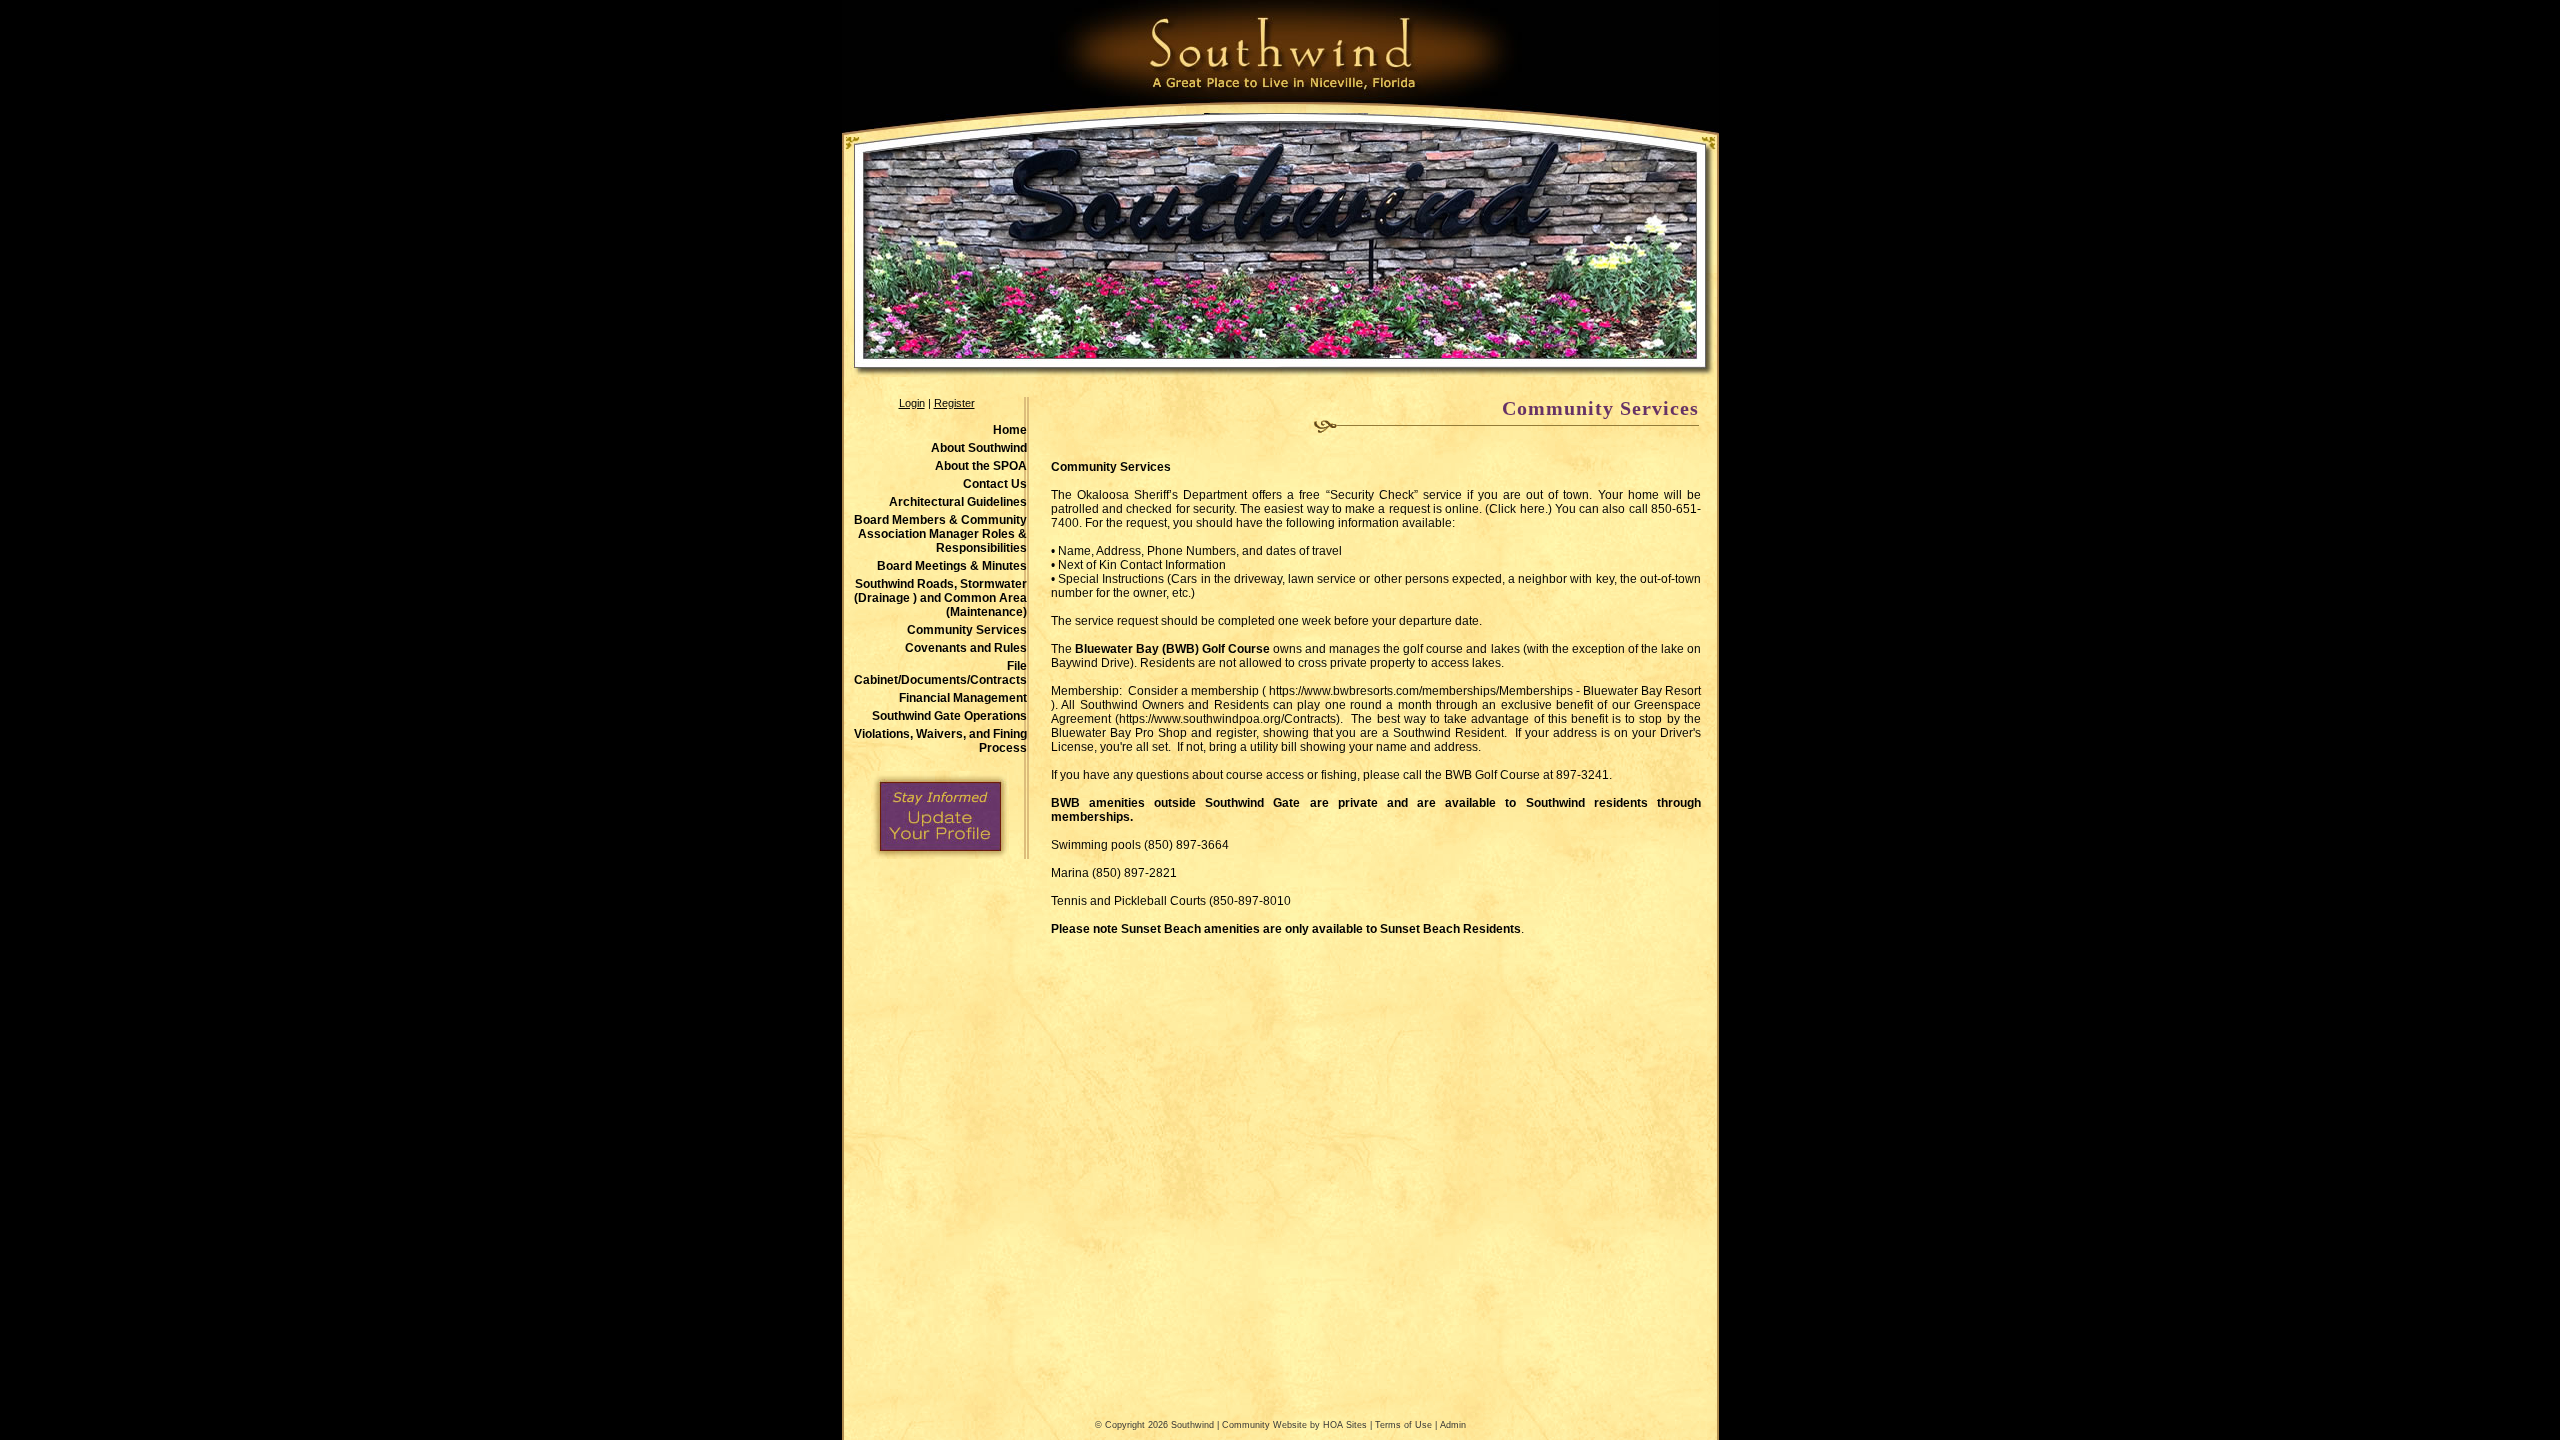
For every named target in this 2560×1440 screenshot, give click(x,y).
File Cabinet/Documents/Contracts (940, 673)
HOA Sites (1345, 1425)
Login (912, 403)
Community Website (1264, 1425)
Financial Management (963, 698)
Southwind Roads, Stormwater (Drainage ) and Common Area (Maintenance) (940, 598)
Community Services (967, 630)
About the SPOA (981, 466)
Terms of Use (1403, 1425)
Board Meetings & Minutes (952, 566)
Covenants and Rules (966, 648)
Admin (1453, 1425)
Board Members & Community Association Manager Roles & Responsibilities (940, 534)
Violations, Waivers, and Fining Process (940, 741)
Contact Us (995, 484)
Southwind (1192, 1425)
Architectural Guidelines (958, 502)
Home (1010, 430)
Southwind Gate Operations (949, 716)
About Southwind (979, 448)
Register (954, 403)
